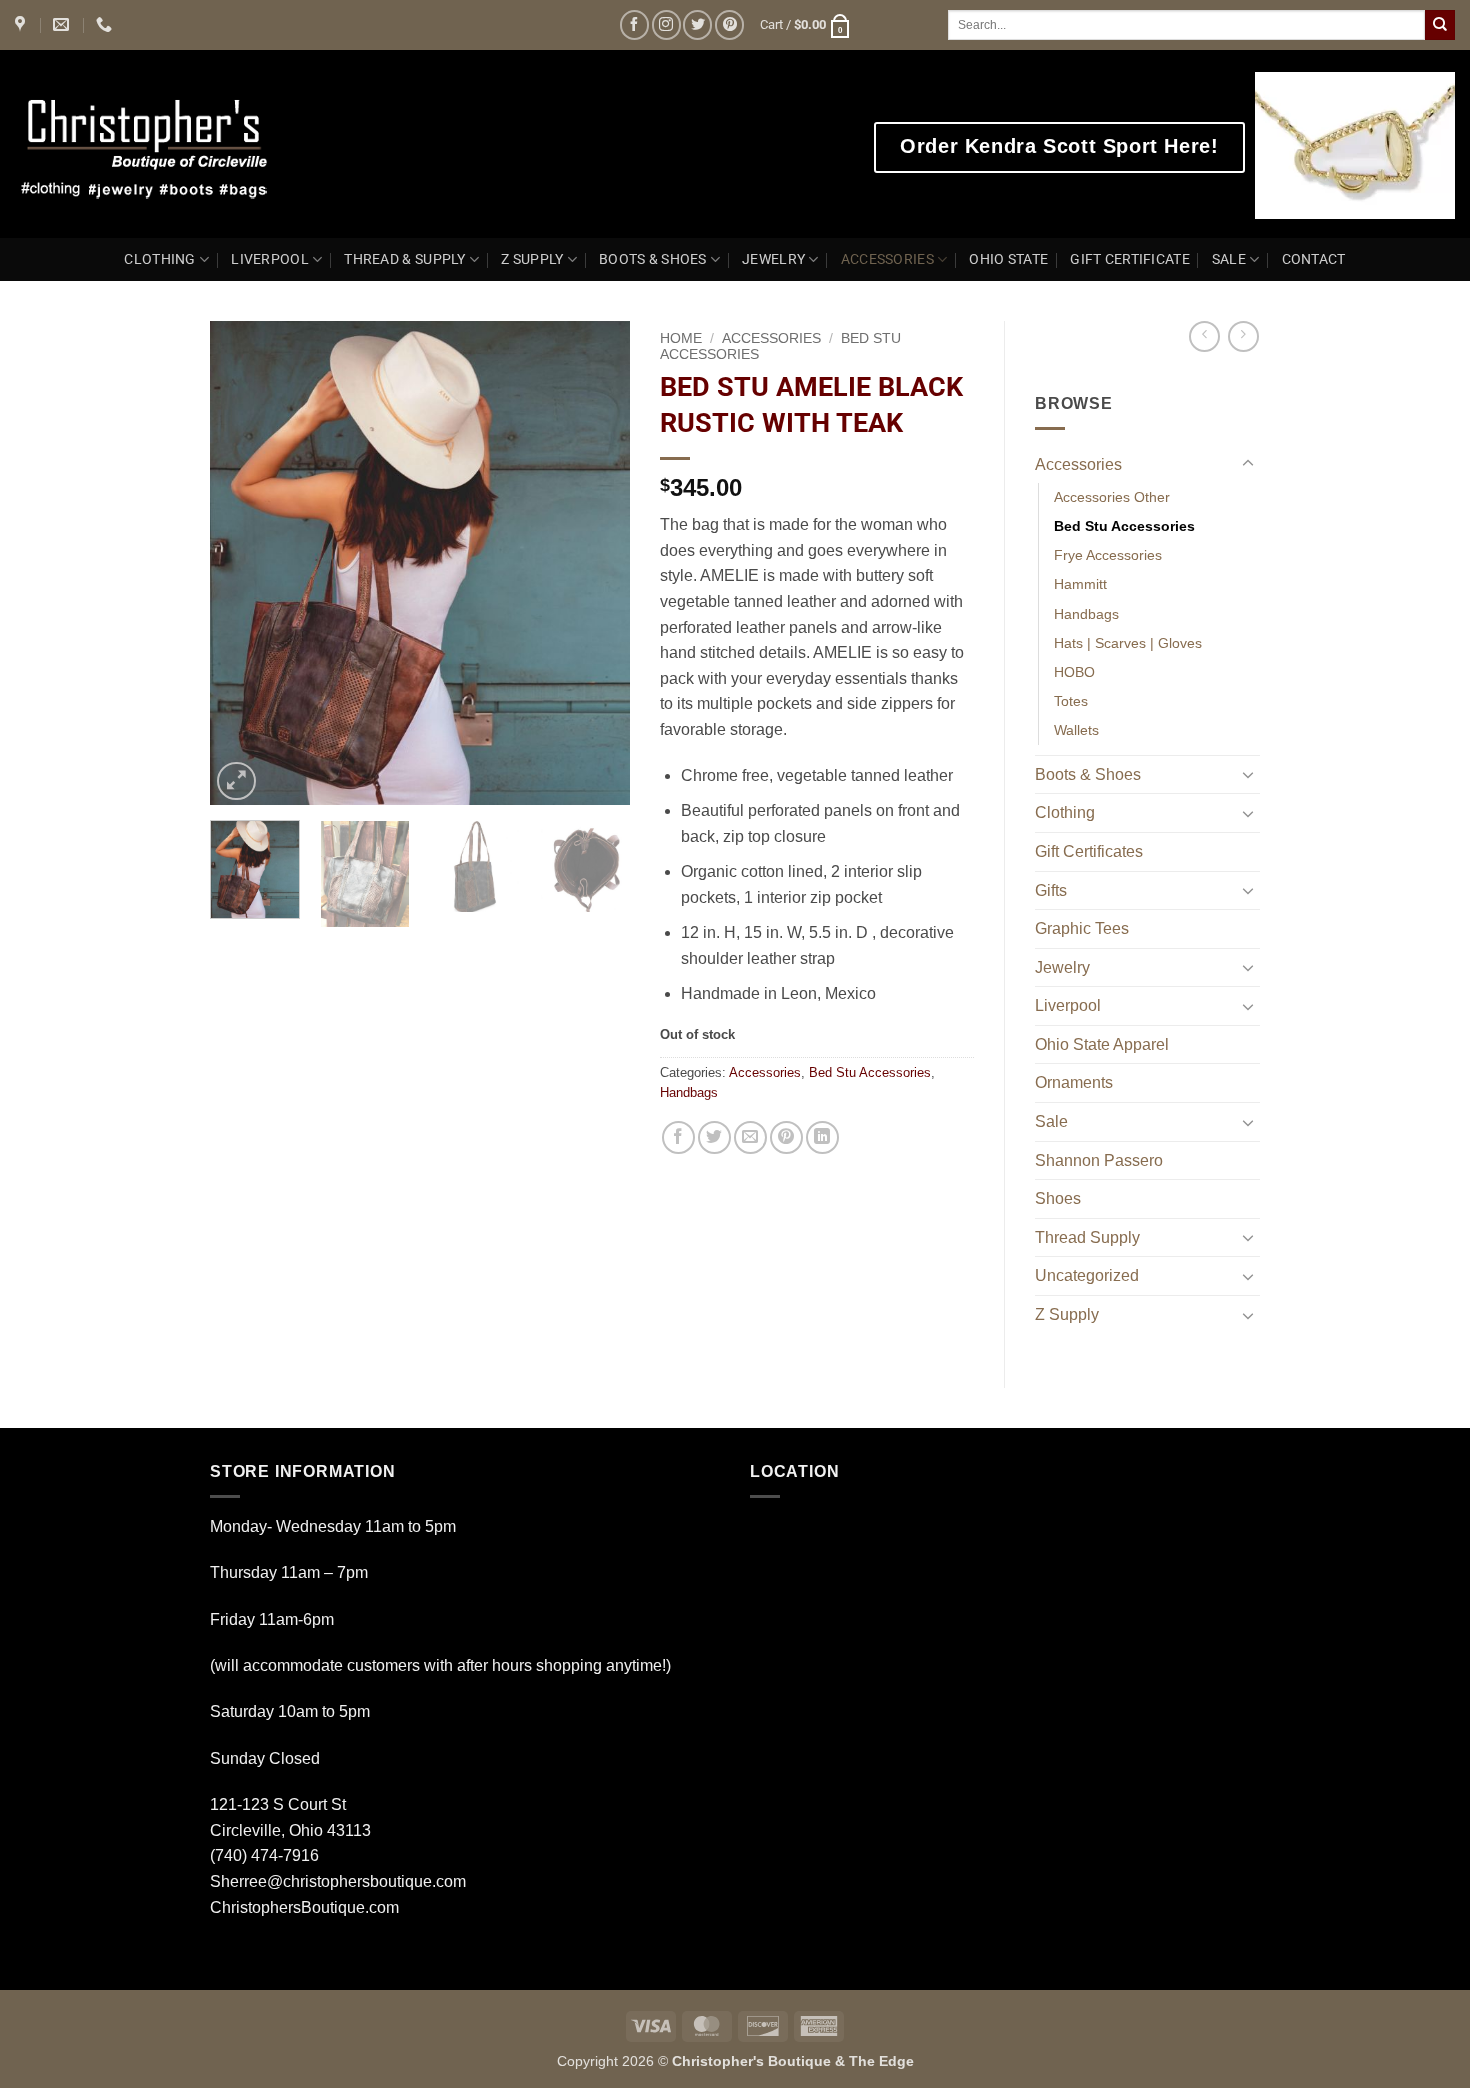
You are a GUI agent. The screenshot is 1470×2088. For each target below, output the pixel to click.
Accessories (771, 338)
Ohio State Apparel (1102, 1044)
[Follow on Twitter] (697, 24)
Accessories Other (1112, 497)
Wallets (1076, 730)
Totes (1071, 701)
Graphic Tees (1082, 928)
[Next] (596, 563)
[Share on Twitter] (714, 1137)
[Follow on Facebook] (634, 24)
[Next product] (1204, 336)
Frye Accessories (1108, 555)
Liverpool (1068, 1005)
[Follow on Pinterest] (729, 24)
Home (681, 338)
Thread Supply (1087, 1237)
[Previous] (244, 563)
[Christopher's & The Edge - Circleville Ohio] (207, 144)
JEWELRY (773, 259)
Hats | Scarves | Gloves (1128, 643)
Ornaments (1074, 1082)
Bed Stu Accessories (870, 1072)
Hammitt (1080, 584)
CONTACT (1314, 259)
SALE (1229, 259)
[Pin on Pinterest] (786, 1137)
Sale (1051, 1121)
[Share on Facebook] (678, 1137)
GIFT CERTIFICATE (1130, 259)
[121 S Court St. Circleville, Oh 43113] (22, 24)
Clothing (1065, 812)
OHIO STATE (1008, 259)
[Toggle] (1248, 464)
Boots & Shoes (1088, 774)
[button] (806, 25)
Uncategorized (1087, 1275)
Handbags (689, 1092)
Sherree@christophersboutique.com (338, 1881)
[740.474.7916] (106, 24)
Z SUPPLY (532, 259)
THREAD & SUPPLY (404, 259)
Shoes (1058, 1198)
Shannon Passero (1099, 1160)
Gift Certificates (1089, 851)
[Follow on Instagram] (666, 24)
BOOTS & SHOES (653, 259)
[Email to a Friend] (750, 1137)
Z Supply (1067, 1314)
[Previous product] (1243, 336)
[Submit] (1440, 25)
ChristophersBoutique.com (304, 1907)
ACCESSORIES (887, 259)
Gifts (1051, 890)
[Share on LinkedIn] (822, 1137)
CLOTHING (159, 259)
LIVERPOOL (270, 259)
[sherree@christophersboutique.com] (63, 24)
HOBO (1074, 672)
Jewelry (1062, 967)
